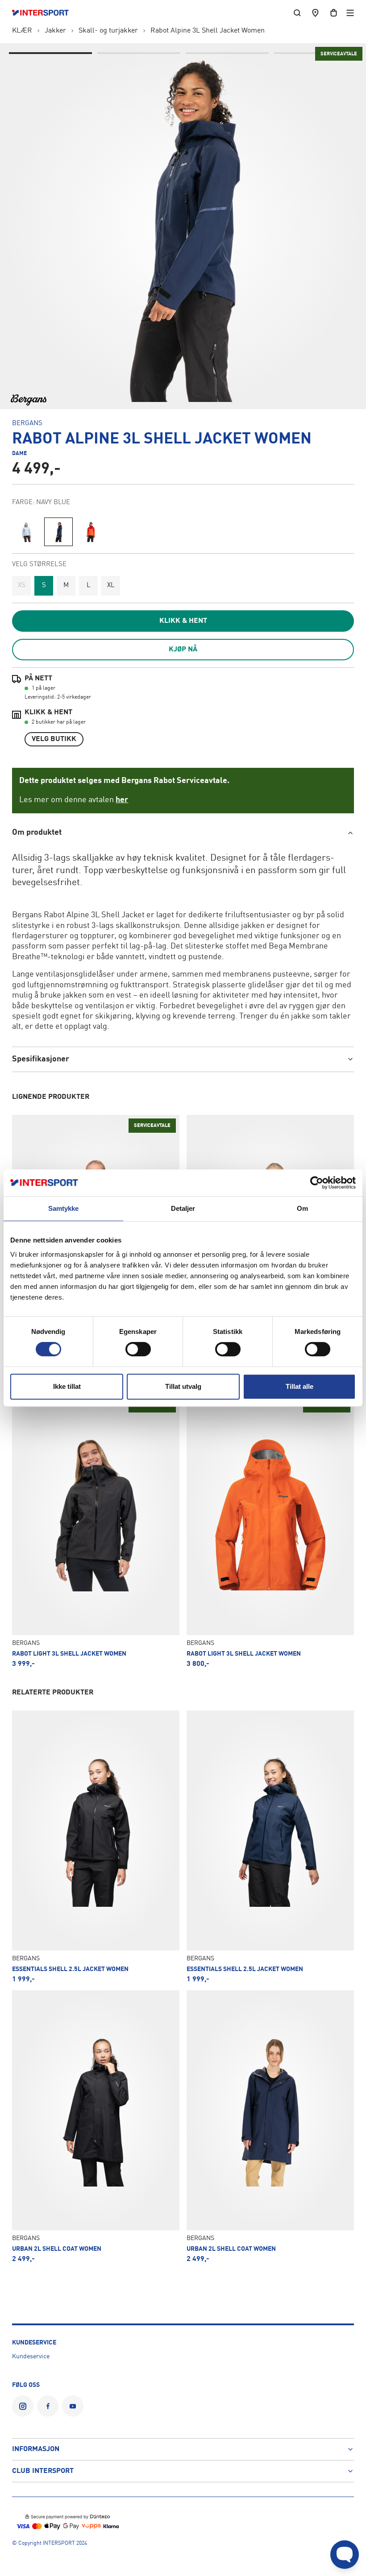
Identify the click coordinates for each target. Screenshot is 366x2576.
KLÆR (22, 31)
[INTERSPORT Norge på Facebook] (48, 2406)
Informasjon (36, 2449)
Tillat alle (299, 1386)
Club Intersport (43, 2471)
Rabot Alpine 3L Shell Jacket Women (208, 31)
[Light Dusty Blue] (26, 532)
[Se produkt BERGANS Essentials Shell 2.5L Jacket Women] (96, 1847)
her (122, 800)
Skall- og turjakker (108, 31)
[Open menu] (350, 13)
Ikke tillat (67, 1386)
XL (111, 586)
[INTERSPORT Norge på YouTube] (73, 2406)
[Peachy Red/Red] (91, 532)
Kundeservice (31, 2357)
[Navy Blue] (58, 532)
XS (22, 586)
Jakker (55, 31)
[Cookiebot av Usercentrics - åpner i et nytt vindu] (317, 1183)
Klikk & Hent (183, 621)
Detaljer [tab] (183, 1208)
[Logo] (45, 13)
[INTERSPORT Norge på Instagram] (23, 2406)
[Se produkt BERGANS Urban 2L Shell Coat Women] (96, 2127)
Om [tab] (302, 1208)
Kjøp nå (183, 650)
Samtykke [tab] (64, 1208)
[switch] (138, 1349)
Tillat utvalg (183, 1386)
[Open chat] (345, 2555)
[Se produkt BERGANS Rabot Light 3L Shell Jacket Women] (96, 1531)
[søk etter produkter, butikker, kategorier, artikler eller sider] (297, 13)
